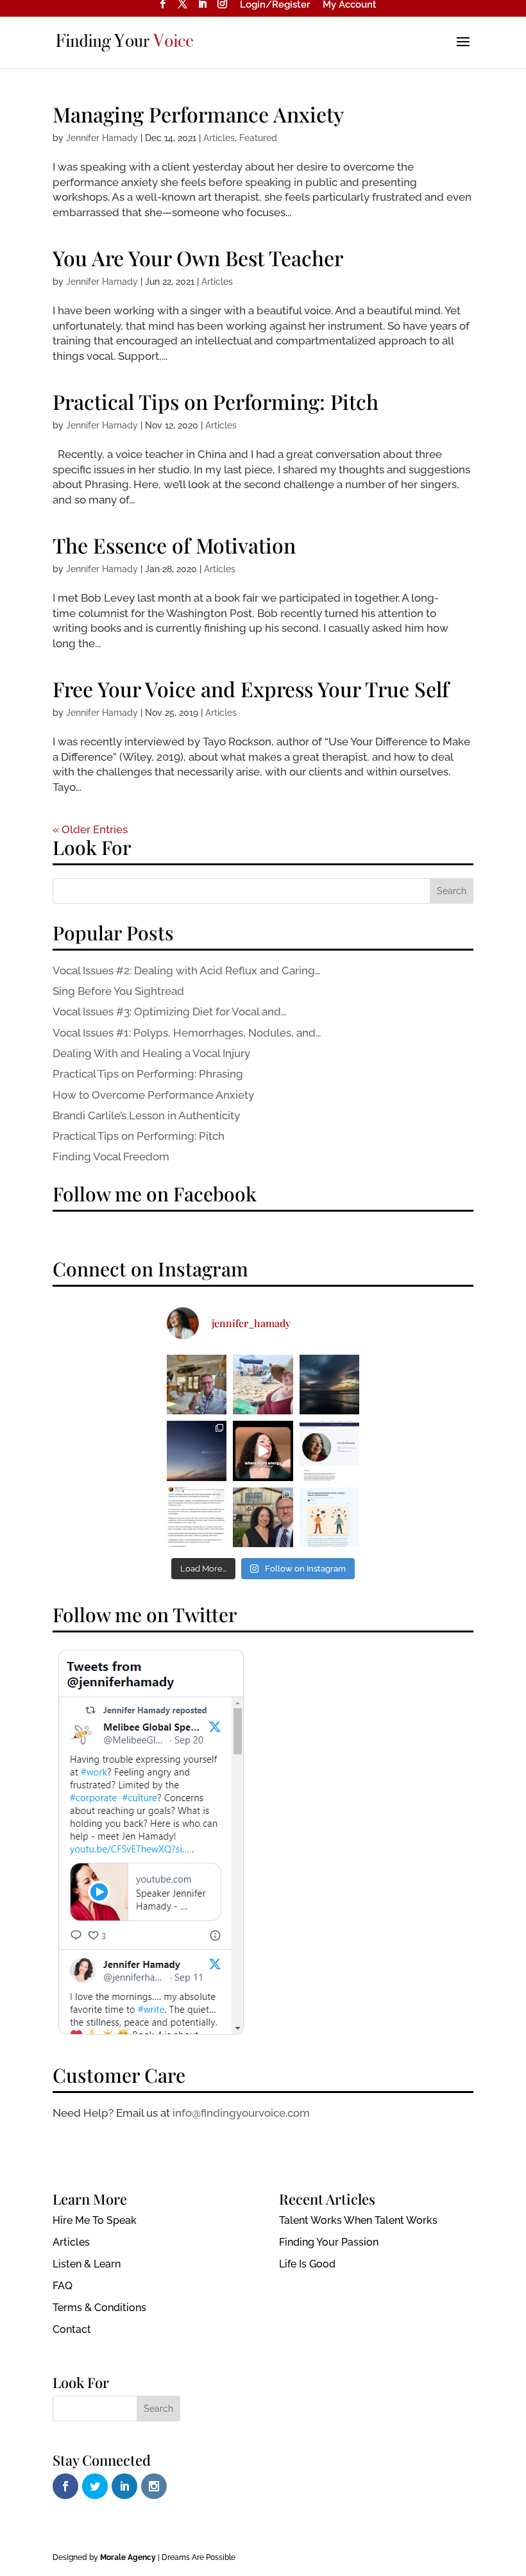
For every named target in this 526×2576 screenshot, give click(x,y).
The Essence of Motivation (174, 545)
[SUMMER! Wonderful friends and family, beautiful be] (263, 1385)
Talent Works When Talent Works (358, 2220)
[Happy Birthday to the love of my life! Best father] (197, 1385)
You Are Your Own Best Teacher (198, 258)
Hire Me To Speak (95, 2220)
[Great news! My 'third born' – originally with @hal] (329, 1451)
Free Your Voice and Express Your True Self (251, 689)
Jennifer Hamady (102, 138)
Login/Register (275, 5)
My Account (350, 5)
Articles (219, 138)
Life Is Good (307, 2264)
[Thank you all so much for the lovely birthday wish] (329, 1385)
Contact (72, 2329)
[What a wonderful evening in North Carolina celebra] (263, 1517)
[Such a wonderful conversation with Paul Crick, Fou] (197, 1517)
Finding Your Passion (329, 2242)
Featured (258, 138)
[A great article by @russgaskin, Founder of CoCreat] (329, 1517)
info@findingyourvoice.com (241, 2113)
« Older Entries (90, 829)
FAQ (63, 2286)
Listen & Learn (87, 2264)
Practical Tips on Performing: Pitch (216, 401)
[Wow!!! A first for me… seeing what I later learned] (197, 1451)
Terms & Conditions (99, 2308)
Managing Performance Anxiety (198, 114)
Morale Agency (128, 2557)
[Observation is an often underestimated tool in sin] (263, 1451)
